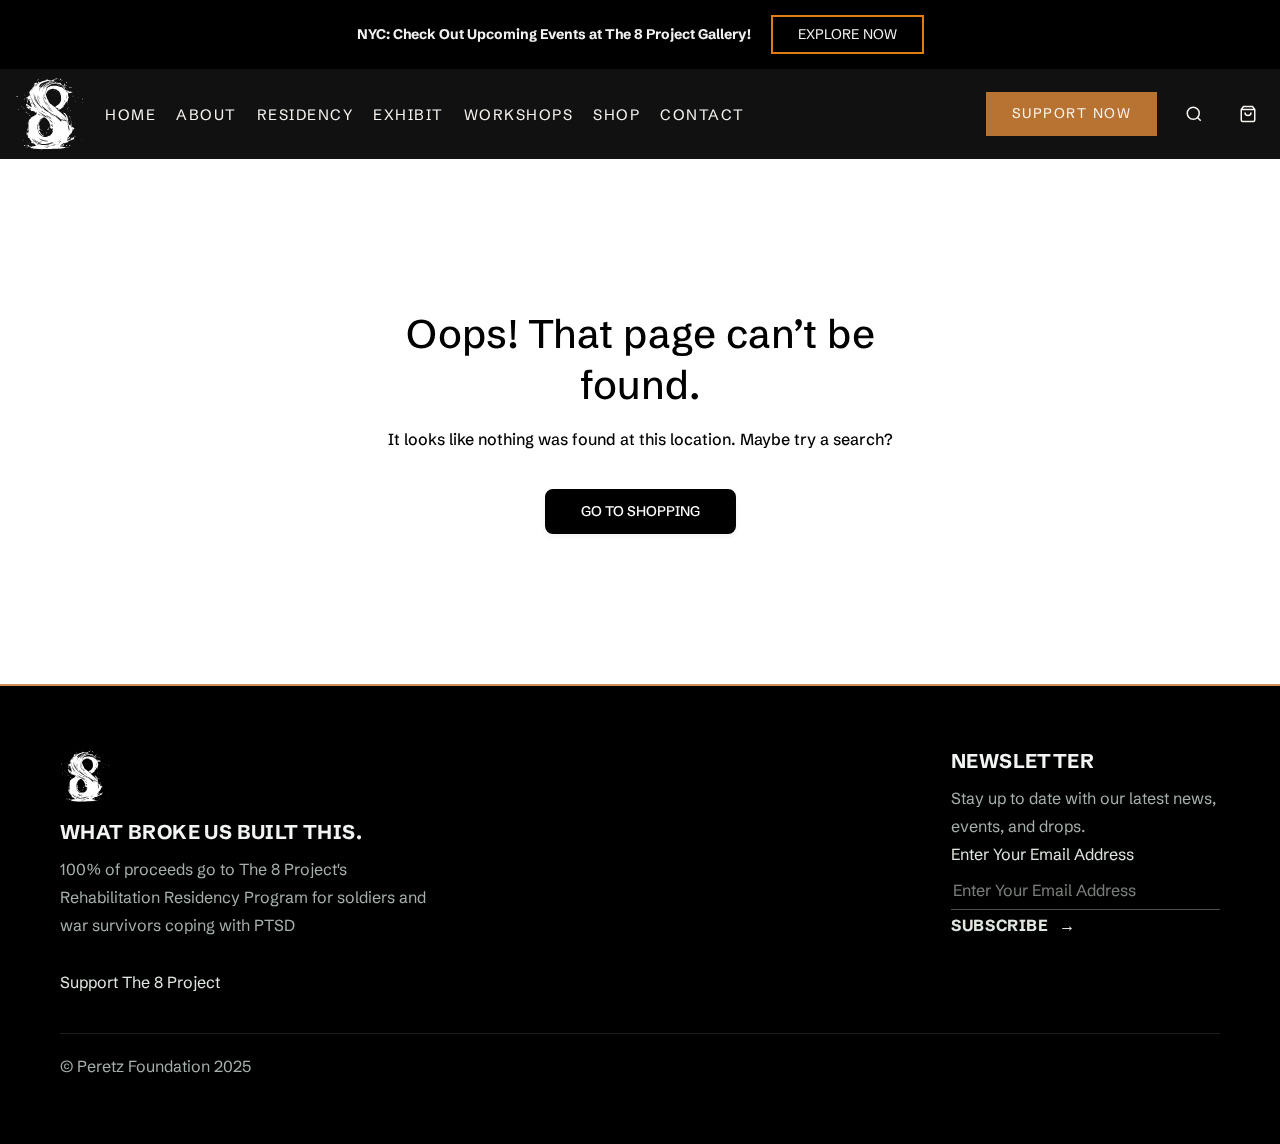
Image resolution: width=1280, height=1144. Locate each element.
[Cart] (1248, 114)
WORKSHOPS (519, 114)
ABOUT (206, 114)
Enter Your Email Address (1042, 854)
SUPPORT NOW (1072, 113)
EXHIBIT (408, 114)
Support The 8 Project (140, 982)
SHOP (616, 114)
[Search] (1194, 114)
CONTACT (702, 114)
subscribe (1013, 925)
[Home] (50, 114)
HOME (130, 114)
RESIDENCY (305, 114)
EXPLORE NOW (847, 34)
